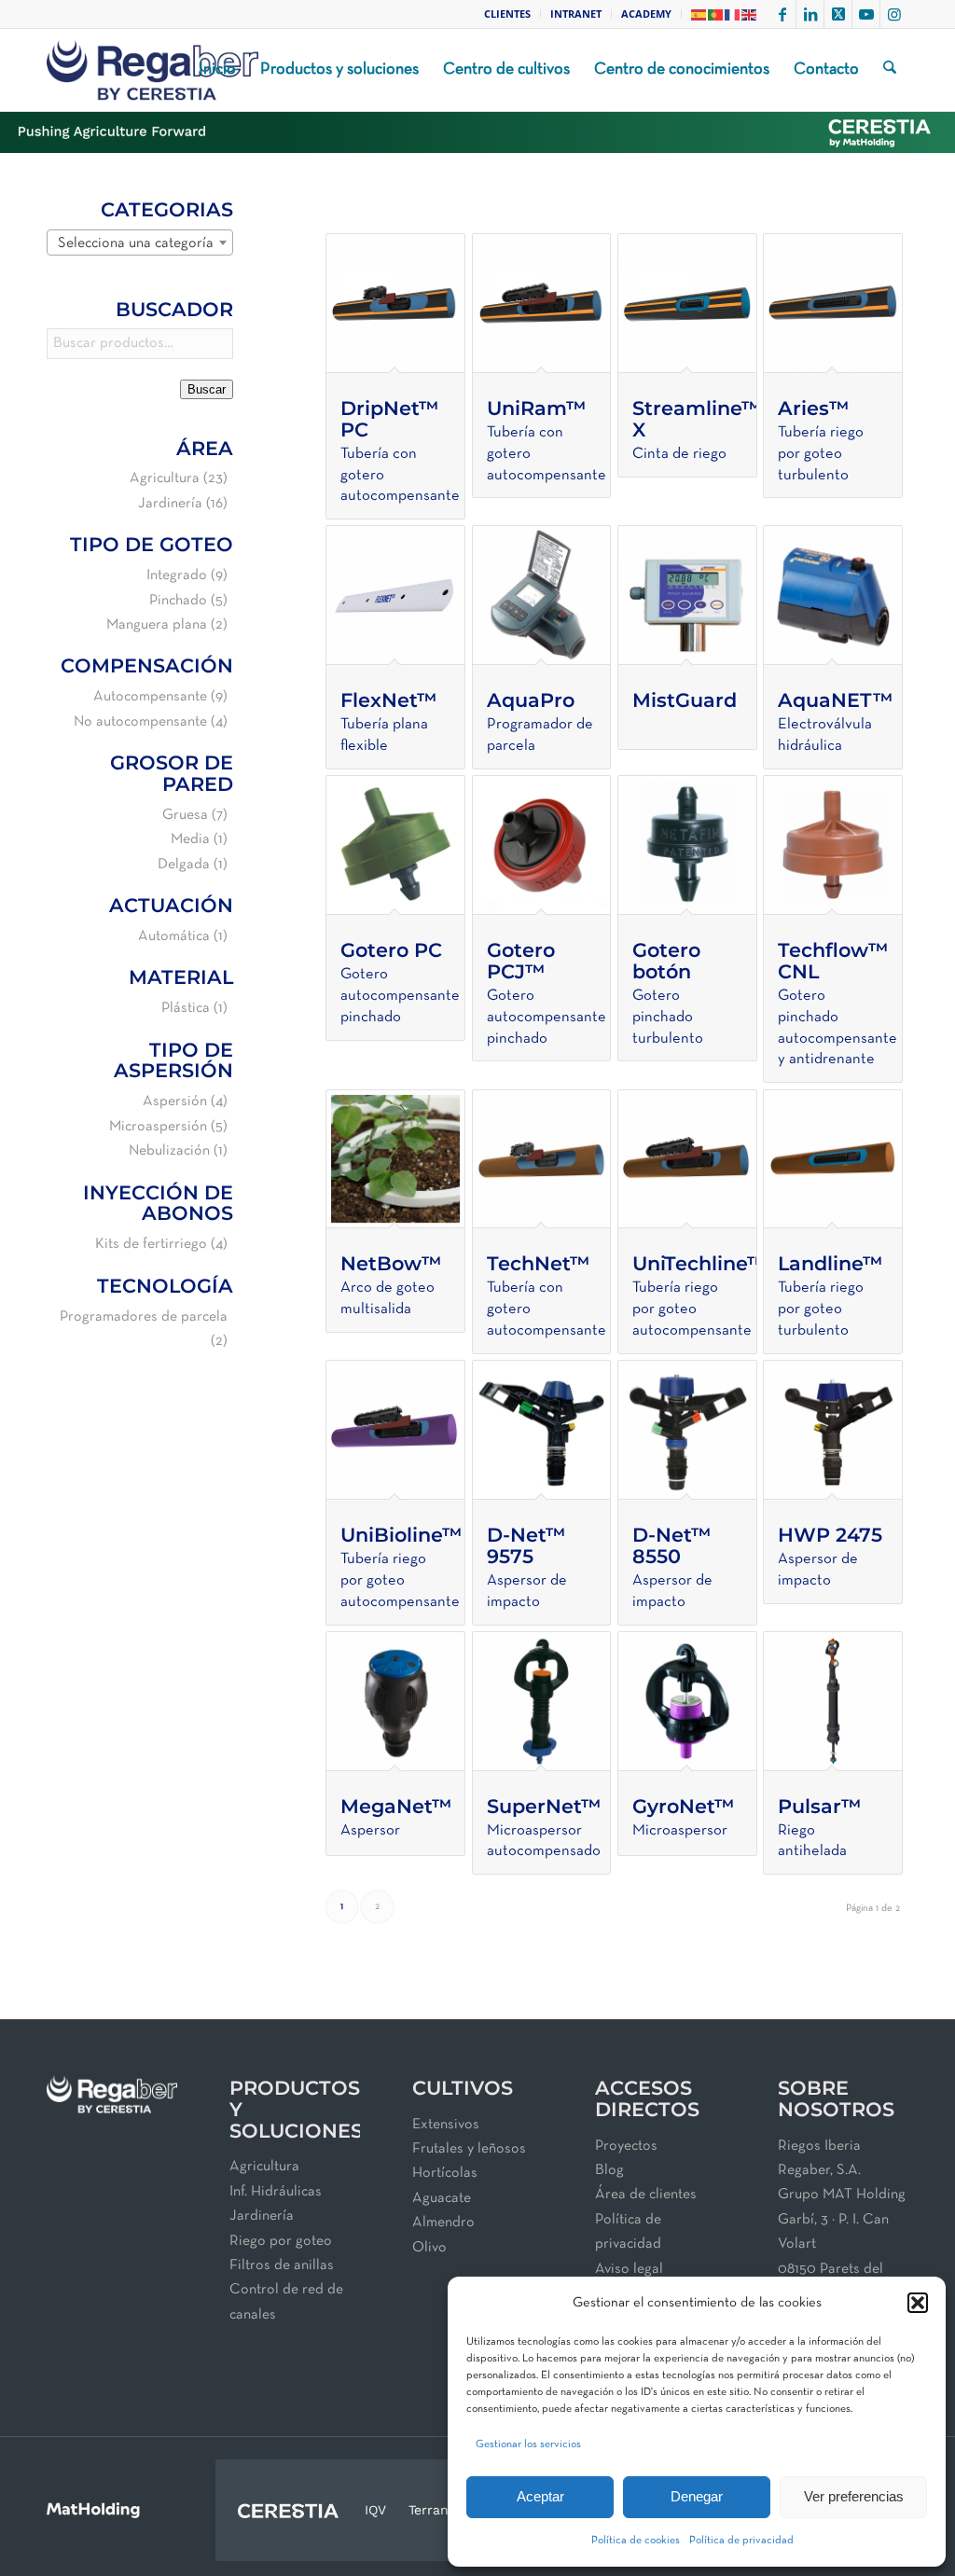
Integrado (177, 575)
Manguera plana (157, 625)
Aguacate (442, 2198)
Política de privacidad (741, 2541)
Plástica (186, 1008)
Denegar (697, 2496)
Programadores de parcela (144, 1317)
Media (190, 839)
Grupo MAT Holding (842, 2195)
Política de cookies (636, 2541)
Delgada (184, 865)
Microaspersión (158, 1127)
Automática (174, 936)
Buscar (207, 389)
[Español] (699, 14)
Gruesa (185, 815)
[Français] (733, 14)
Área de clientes (646, 2195)
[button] (918, 2303)
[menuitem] (508, 14)
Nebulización (169, 1151)
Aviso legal (629, 2269)
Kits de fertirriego (151, 1244)
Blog (609, 2170)
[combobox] (140, 242)
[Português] (716, 14)
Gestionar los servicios (528, 2444)
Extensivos (446, 2125)
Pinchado (178, 601)
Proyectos (626, 2146)
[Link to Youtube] (866, 14)
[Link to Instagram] (894, 14)
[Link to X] (838, 14)
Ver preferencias (854, 2496)
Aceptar (540, 2496)
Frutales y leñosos (469, 2149)
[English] (750, 14)
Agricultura (165, 478)
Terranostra (445, 2510)
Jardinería (170, 504)
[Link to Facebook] (782, 14)
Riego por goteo (281, 2241)
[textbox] (140, 243)
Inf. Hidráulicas (276, 2192)
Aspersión (175, 1101)
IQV (375, 2510)
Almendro (443, 2223)
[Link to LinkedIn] (810, 14)
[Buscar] (890, 70)
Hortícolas (445, 2173)
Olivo (429, 2248)
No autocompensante (140, 722)
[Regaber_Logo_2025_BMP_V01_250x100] (152, 70)
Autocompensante (150, 697)
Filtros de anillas (282, 2265)
